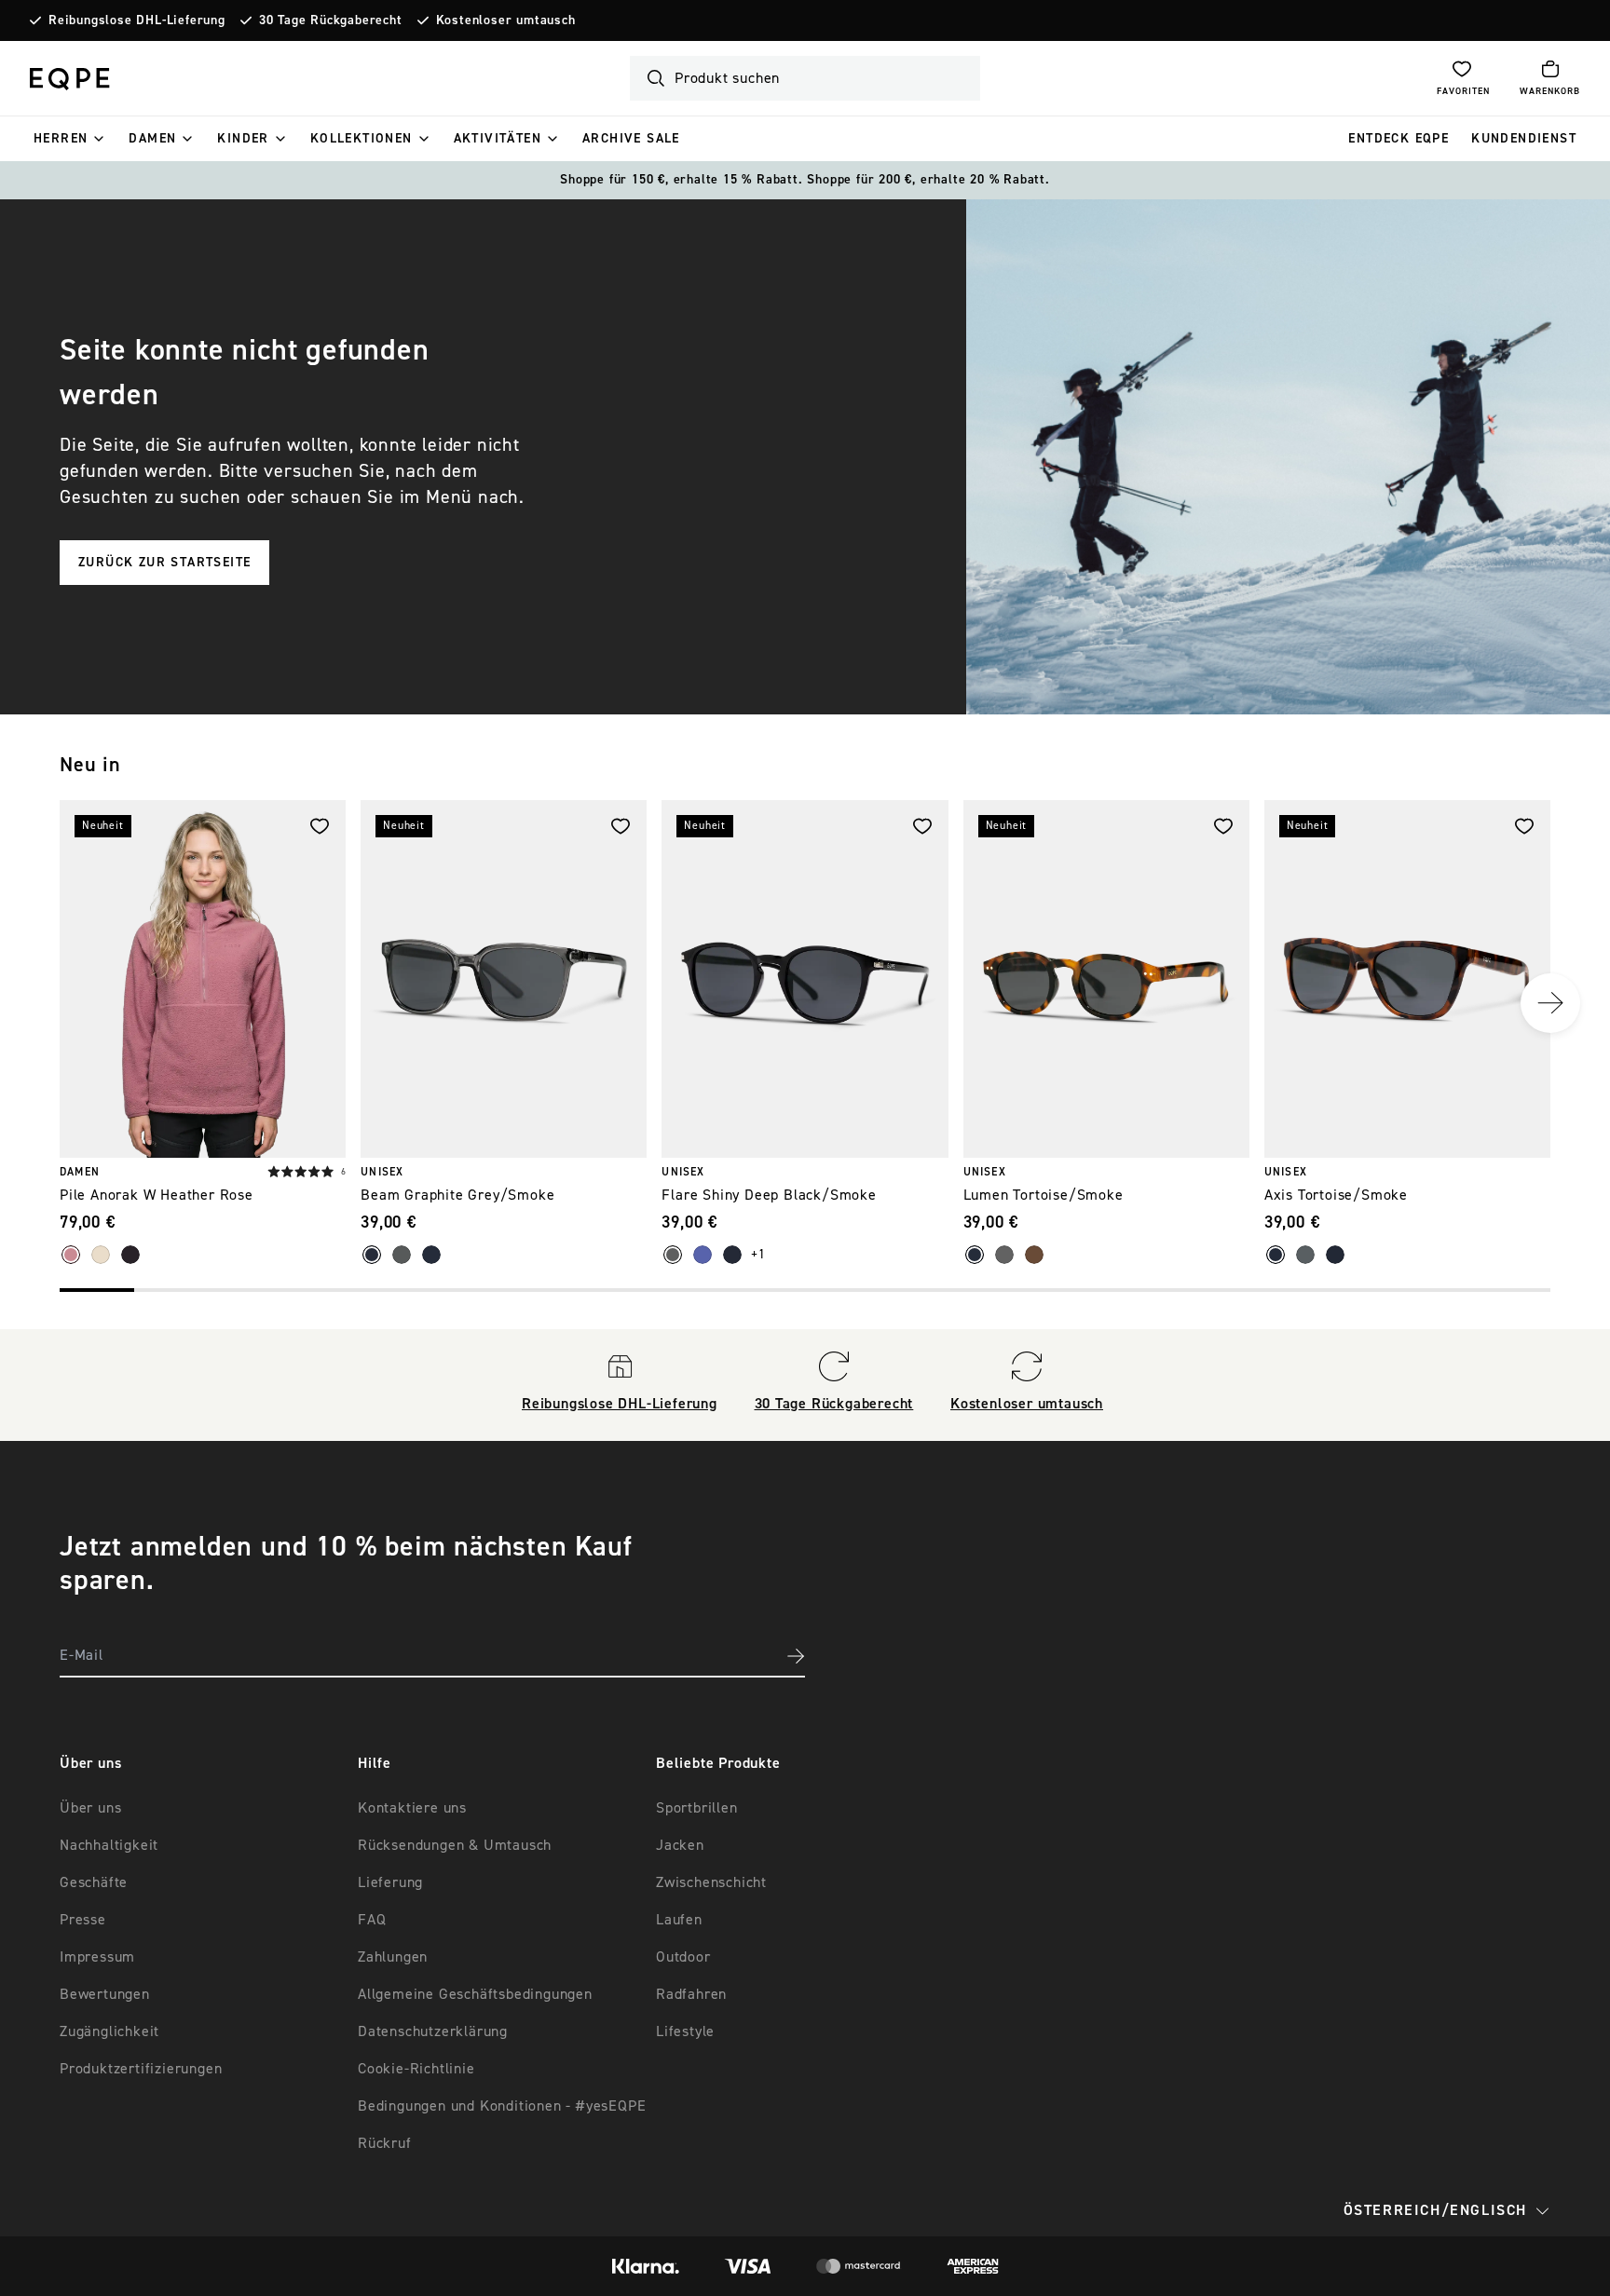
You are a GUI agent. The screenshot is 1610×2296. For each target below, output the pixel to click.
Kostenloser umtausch (506, 20)
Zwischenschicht (711, 1882)
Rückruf (385, 2143)
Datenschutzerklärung (433, 2031)
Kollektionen (362, 139)
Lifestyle (685, 2031)
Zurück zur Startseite (164, 563)
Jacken (680, 1845)
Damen (152, 139)
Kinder (243, 139)
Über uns (90, 1808)
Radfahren (691, 1994)
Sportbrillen (697, 1808)
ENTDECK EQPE (1399, 139)
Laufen (679, 1920)
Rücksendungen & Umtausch (455, 1845)
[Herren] (99, 139)
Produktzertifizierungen (141, 2069)
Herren (61, 139)
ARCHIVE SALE (631, 139)
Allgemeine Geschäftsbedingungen (475, 1994)
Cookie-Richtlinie (416, 2069)
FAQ (372, 1920)
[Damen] (187, 139)
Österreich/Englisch (1435, 2210)
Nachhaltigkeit (109, 1845)
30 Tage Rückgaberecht (331, 20)
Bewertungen (105, 1994)
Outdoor (683, 1957)
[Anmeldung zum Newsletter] (796, 1656)
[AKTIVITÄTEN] (553, 139)
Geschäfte (94, 1882)
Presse (83, 1920)
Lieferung (390, 1882)
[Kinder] (280, 139)
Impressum (97, 1957)
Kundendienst (1524, 139)
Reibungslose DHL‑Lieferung (137, 20)
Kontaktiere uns (412, 1808)
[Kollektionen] (424, 139)
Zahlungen (393, 1957)
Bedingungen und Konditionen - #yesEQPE (502, 2106)
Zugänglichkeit (109, 2031)
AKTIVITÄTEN (498, 139)
